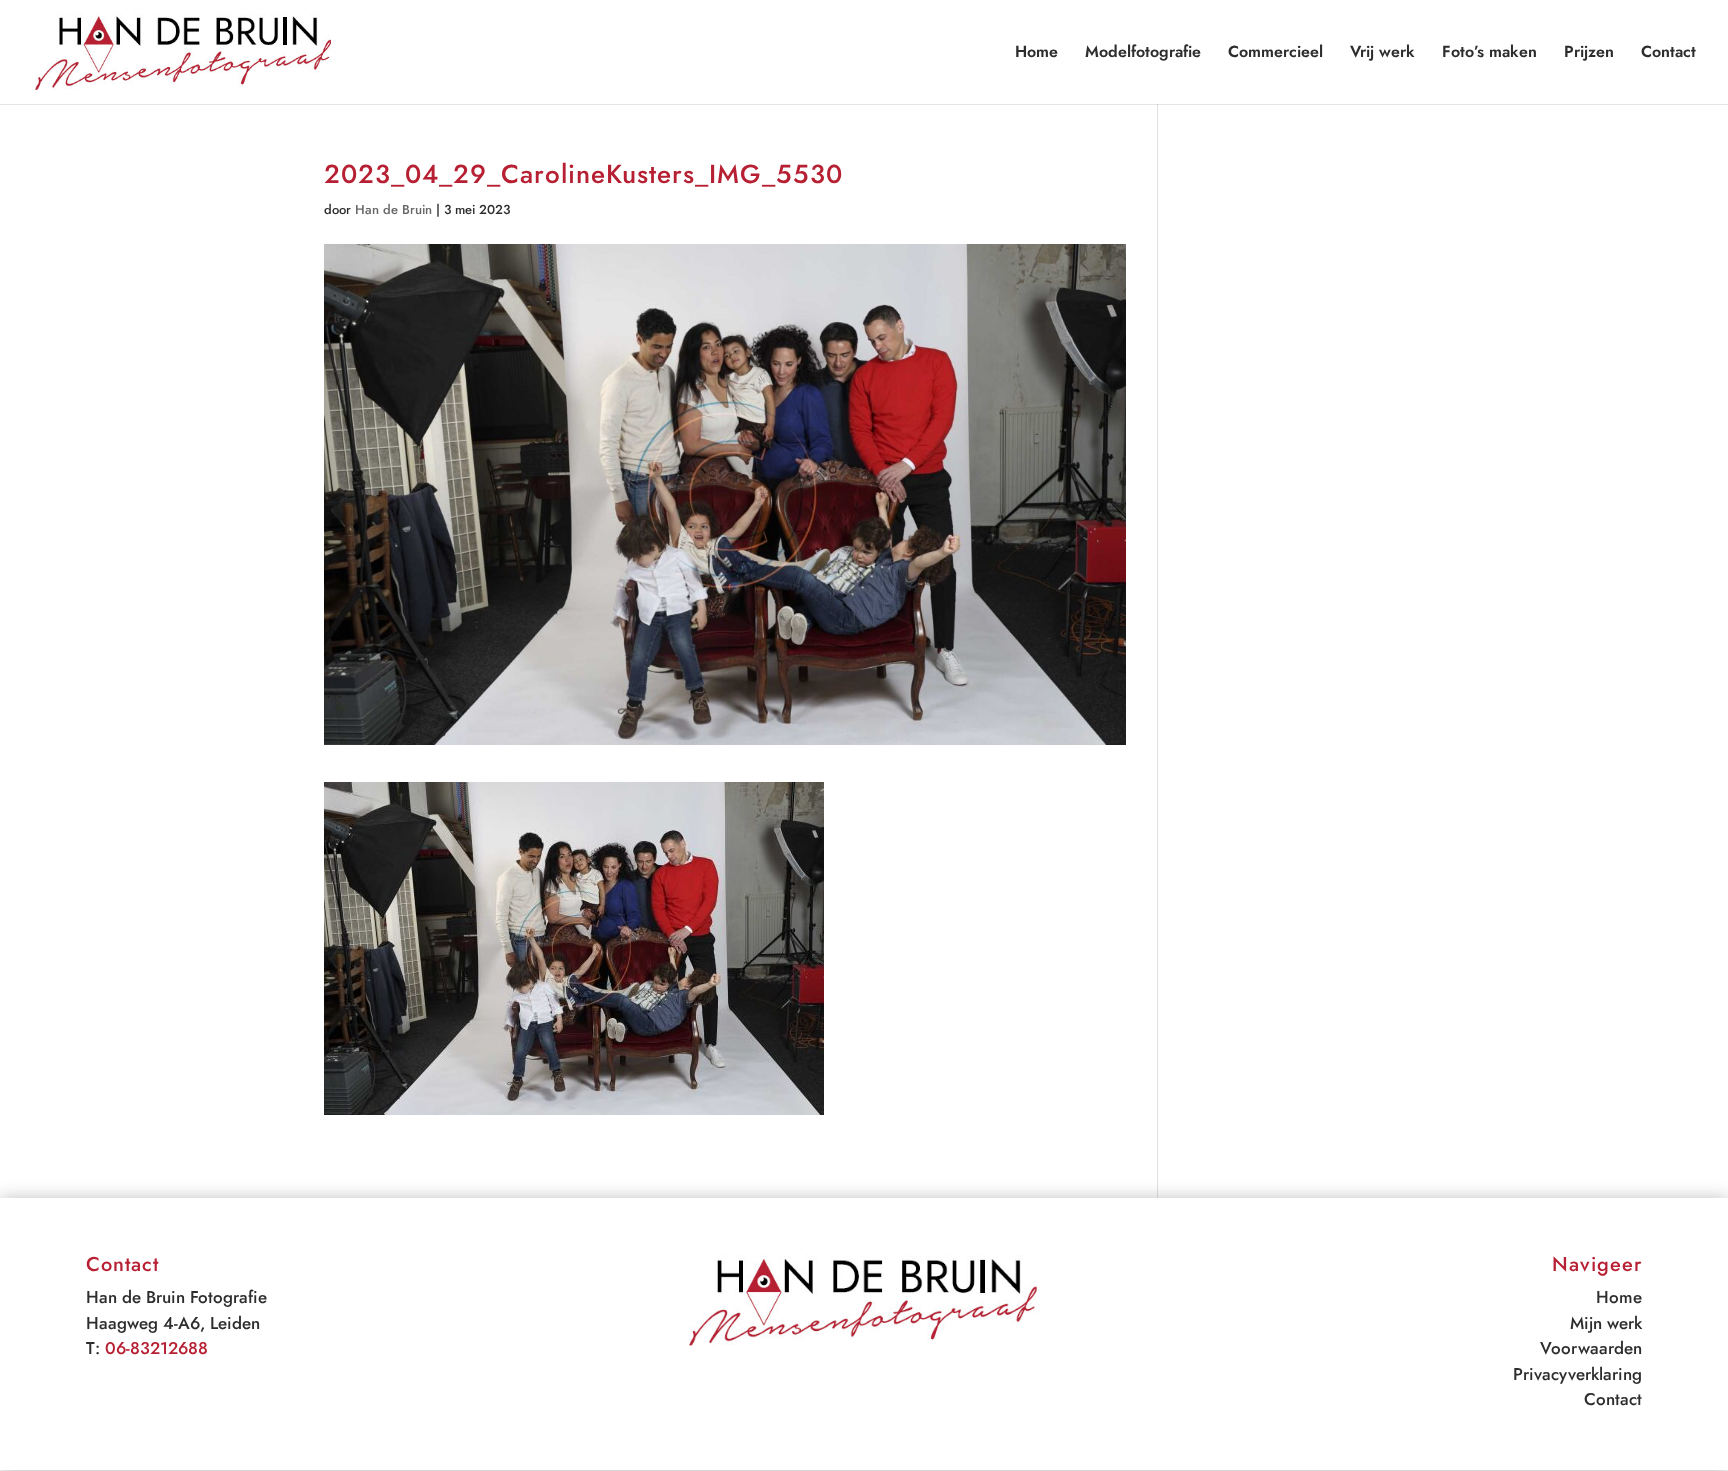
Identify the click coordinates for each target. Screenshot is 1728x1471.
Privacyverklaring (1577, 1374)
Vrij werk (1382, 54)
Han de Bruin (393, 209)
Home (1036, 54)
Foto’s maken (1489, 54)
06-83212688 (156, 1348)
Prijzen (1589, 54)
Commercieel (1275, 54)
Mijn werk (1606, 1323)
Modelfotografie (1143, 54)
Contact (1668, 54)
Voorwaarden (1591, 1348)
